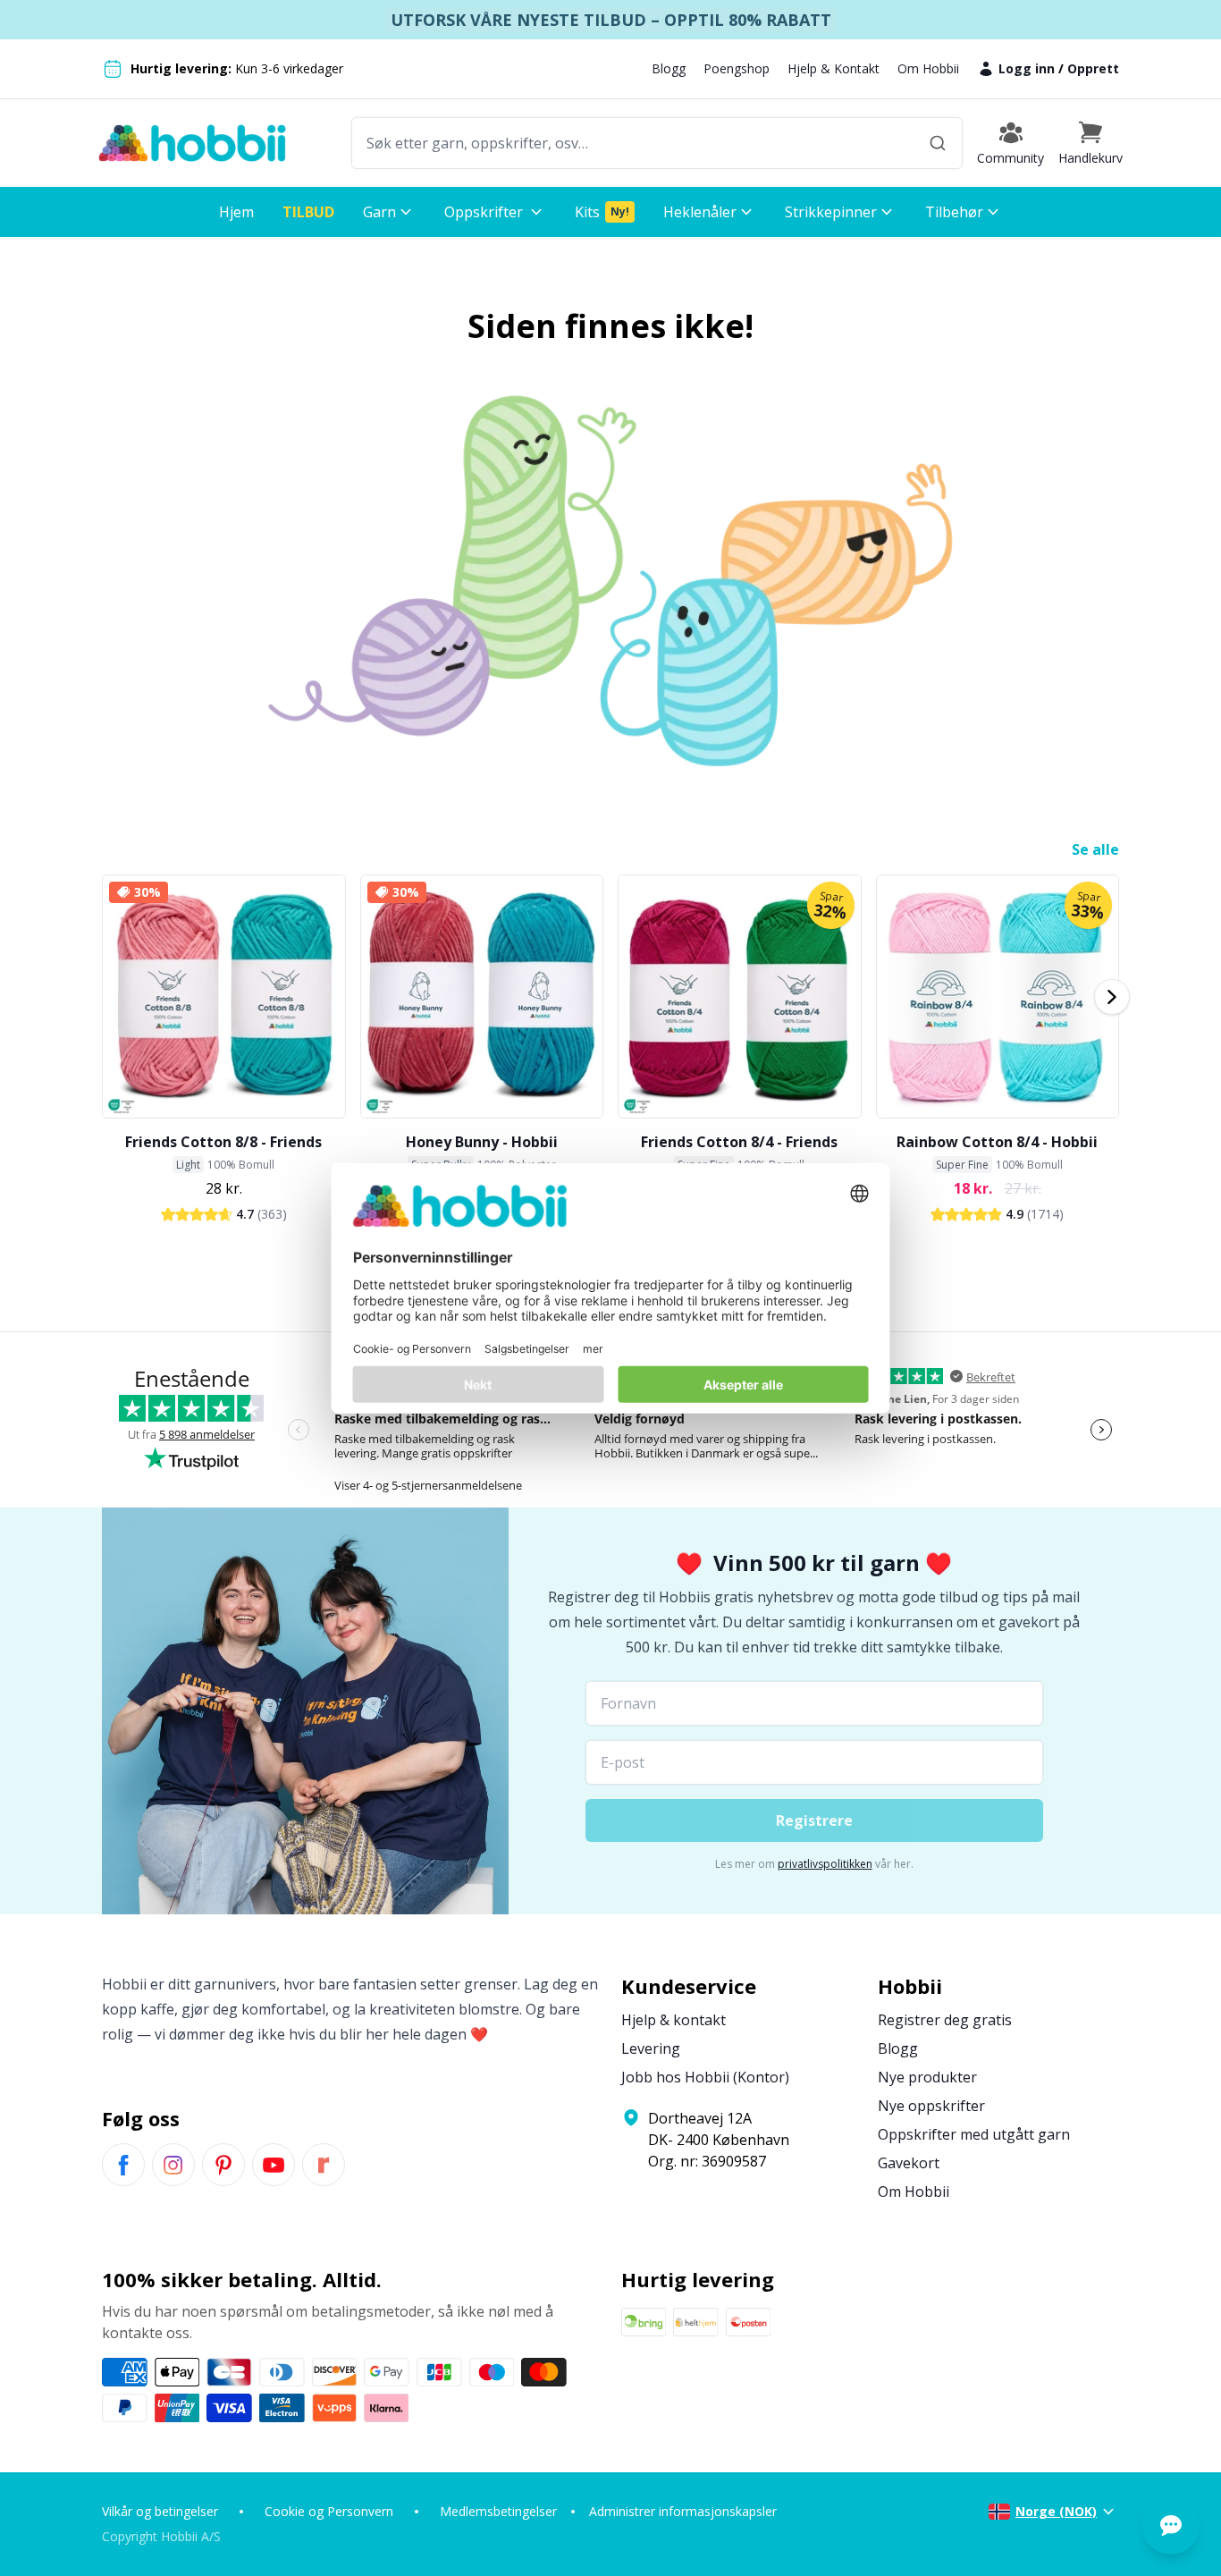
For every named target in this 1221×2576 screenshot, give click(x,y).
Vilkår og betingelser (160, 2511)
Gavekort (909, 2163)
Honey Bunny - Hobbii (482, 1142)
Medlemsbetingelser (498, 2511)
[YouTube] (274, 2165)
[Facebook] (123, 2165)
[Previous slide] (109, 997)
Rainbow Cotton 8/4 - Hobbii (997, 1142)
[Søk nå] (938, 143)
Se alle (1095, 849)
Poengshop (737, 68)
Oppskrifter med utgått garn (974, 2134)
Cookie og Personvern (329, 2511)
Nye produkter (927, 2077)
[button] (1090, 143)
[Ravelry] (324, 2165)
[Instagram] (173, 2165)
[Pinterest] (223, 2165)
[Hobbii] (192, 143)
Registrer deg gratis (945, 2020)
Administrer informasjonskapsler (683, 2511)
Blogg (669, 68)
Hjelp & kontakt (674, 2020)
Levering (651, 2048)
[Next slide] (1112, 997)
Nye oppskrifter (931, 2106)
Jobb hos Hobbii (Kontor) (705, 2077)
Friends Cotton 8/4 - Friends (739, 1142)
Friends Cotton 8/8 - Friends (223, 1142)
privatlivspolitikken (825, 1864)
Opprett (1093, 68)
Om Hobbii (928, 68)
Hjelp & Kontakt (834, 68)
